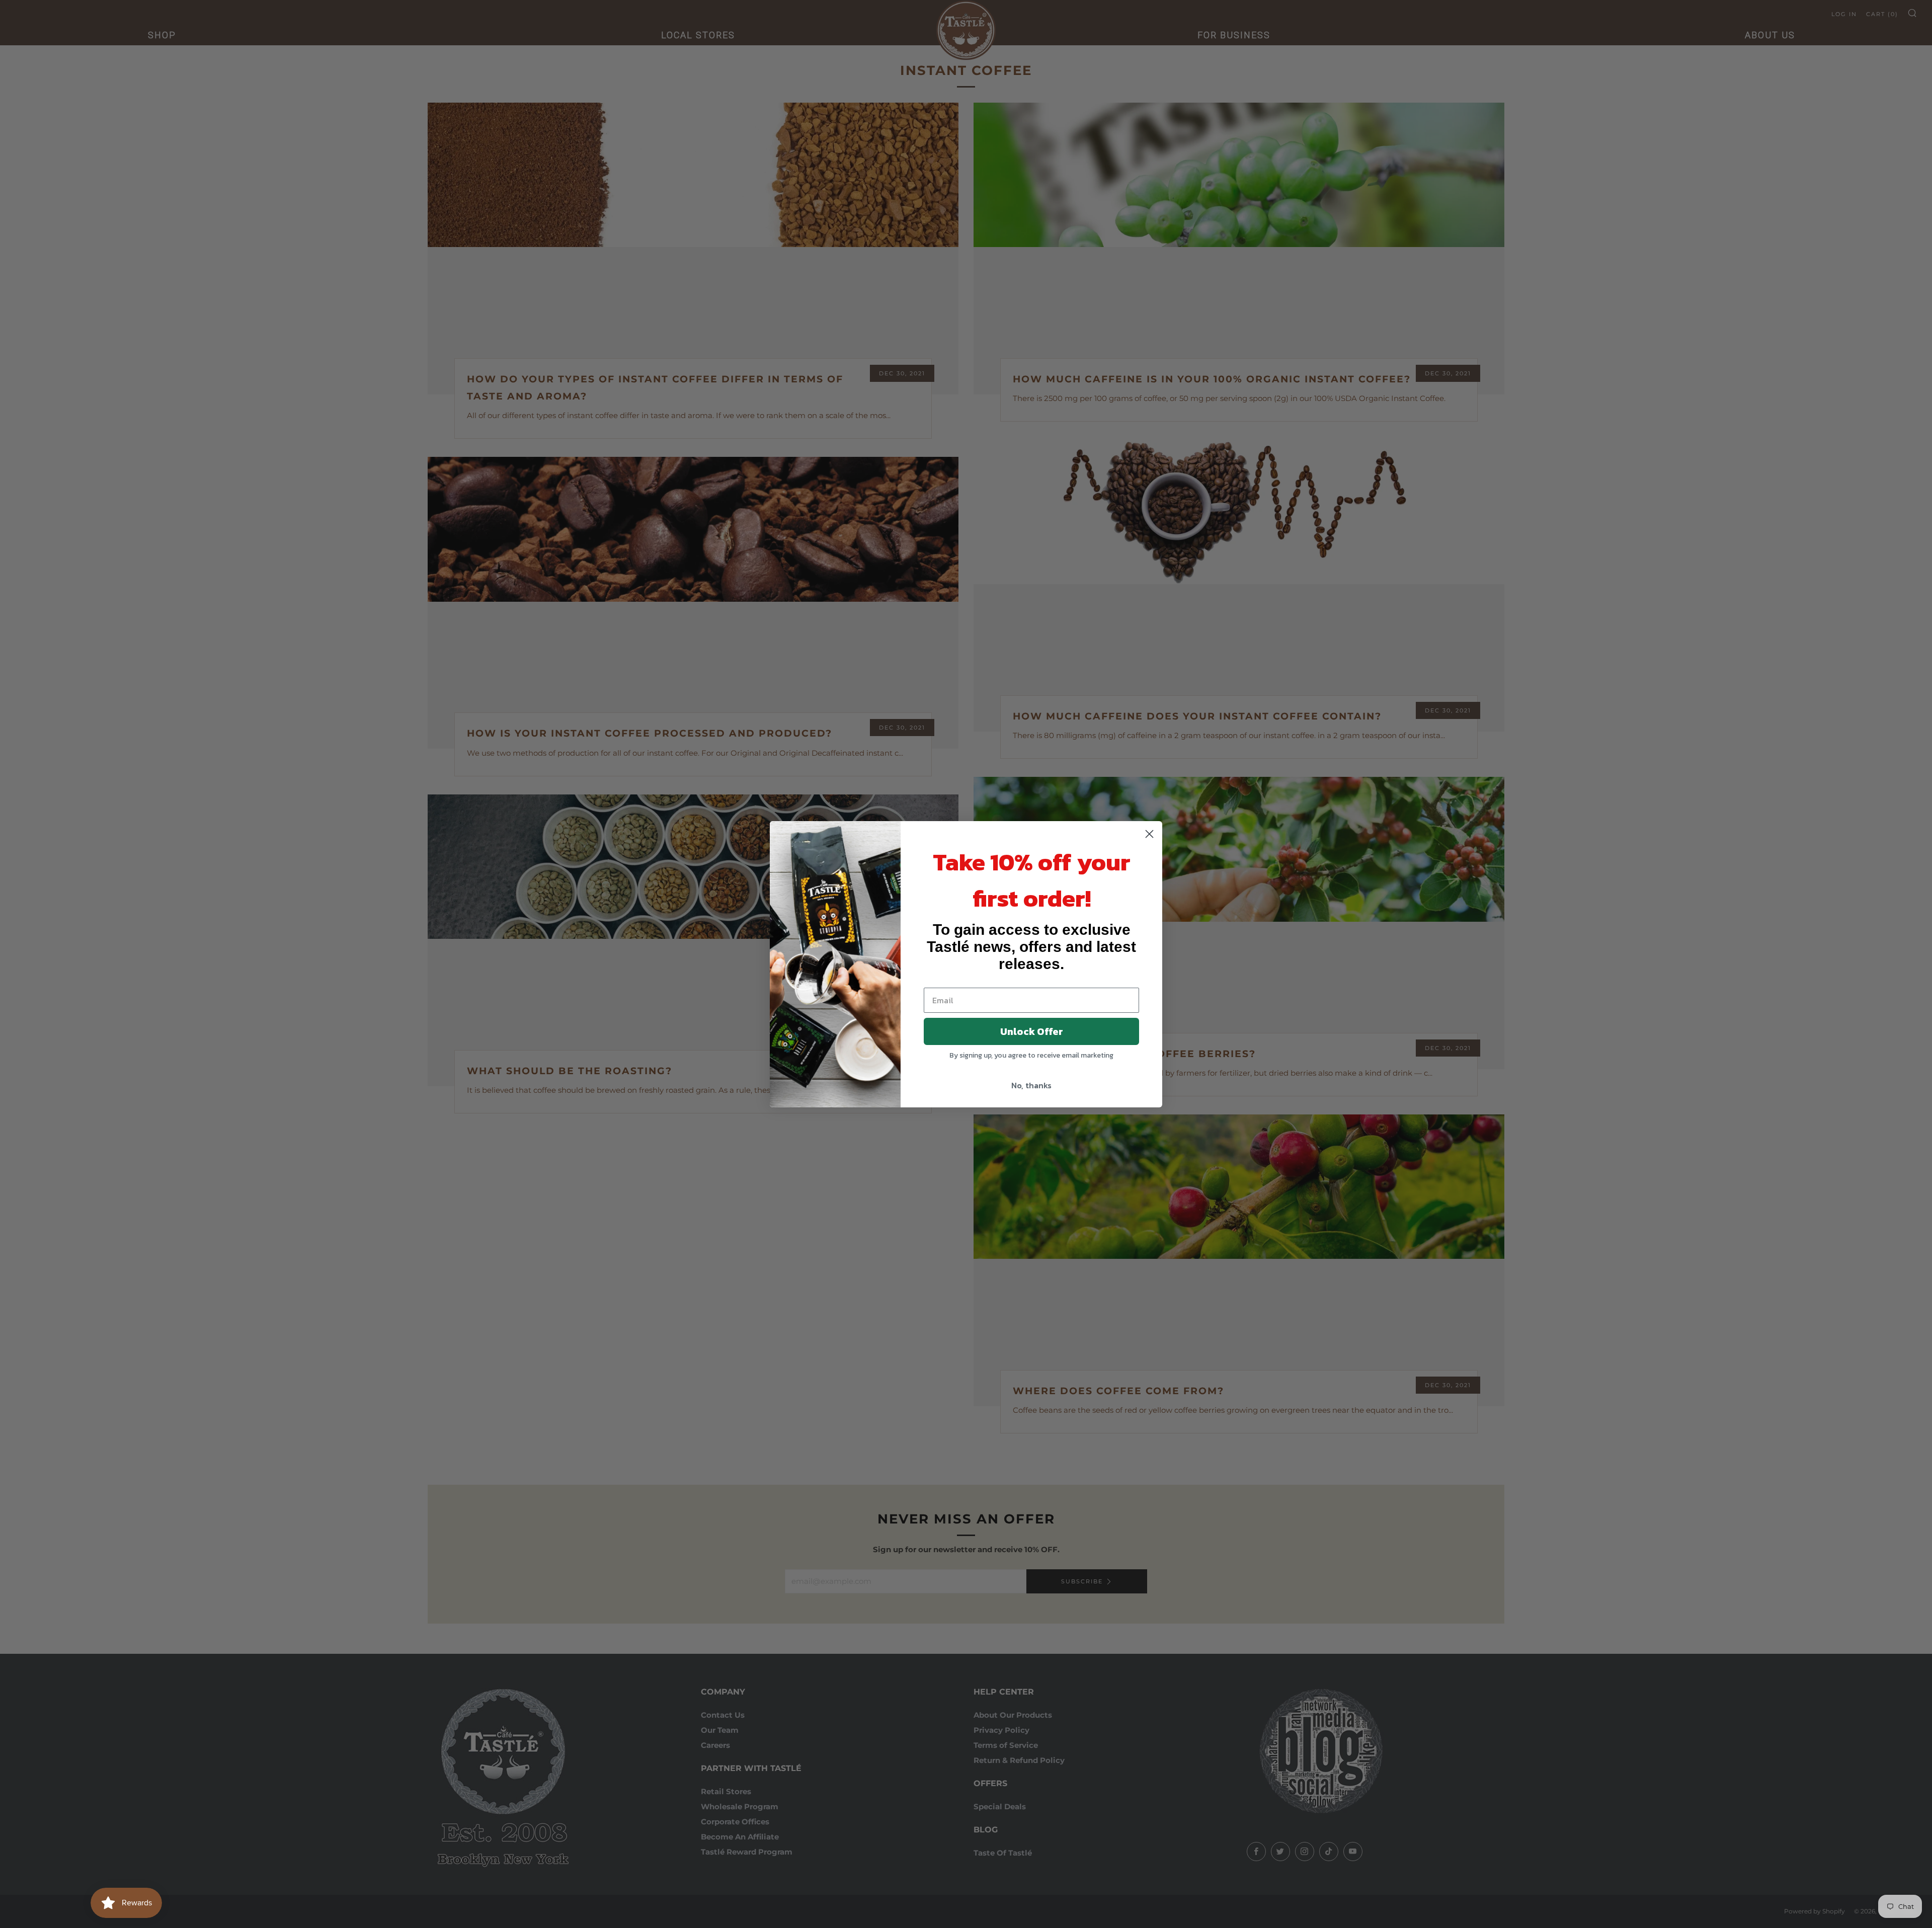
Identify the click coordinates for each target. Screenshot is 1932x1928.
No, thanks (1031, 1085)
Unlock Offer (1032, 1031)
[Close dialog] (1149, 834)
